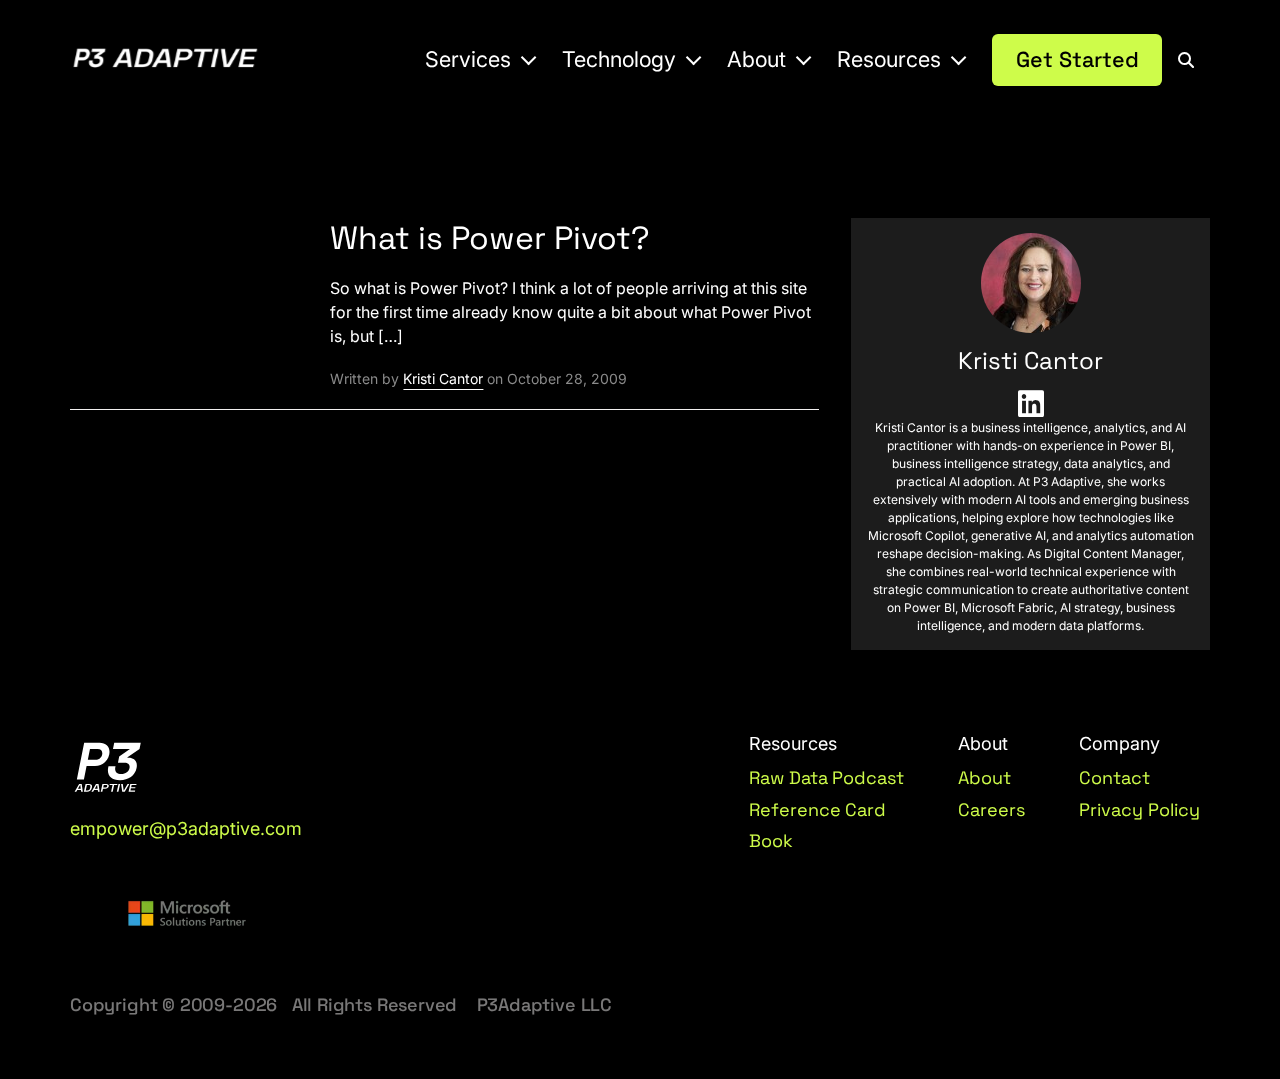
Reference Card (818, 810)
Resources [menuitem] (889, 59)
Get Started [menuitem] (1077, 59)
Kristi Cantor (443, 378)
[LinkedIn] (1030, 404)
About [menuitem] (756, 59)
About (984, 778)
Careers (991, 810)
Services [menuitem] (468, 59)
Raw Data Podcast (827, 778)
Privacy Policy (1139, 810)
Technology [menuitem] (619, 59)
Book (771, 841)
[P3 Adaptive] (165, 60)
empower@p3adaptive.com (186, 828)
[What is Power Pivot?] (184, 288)
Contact (1114, 778)
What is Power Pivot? (490, 238)
